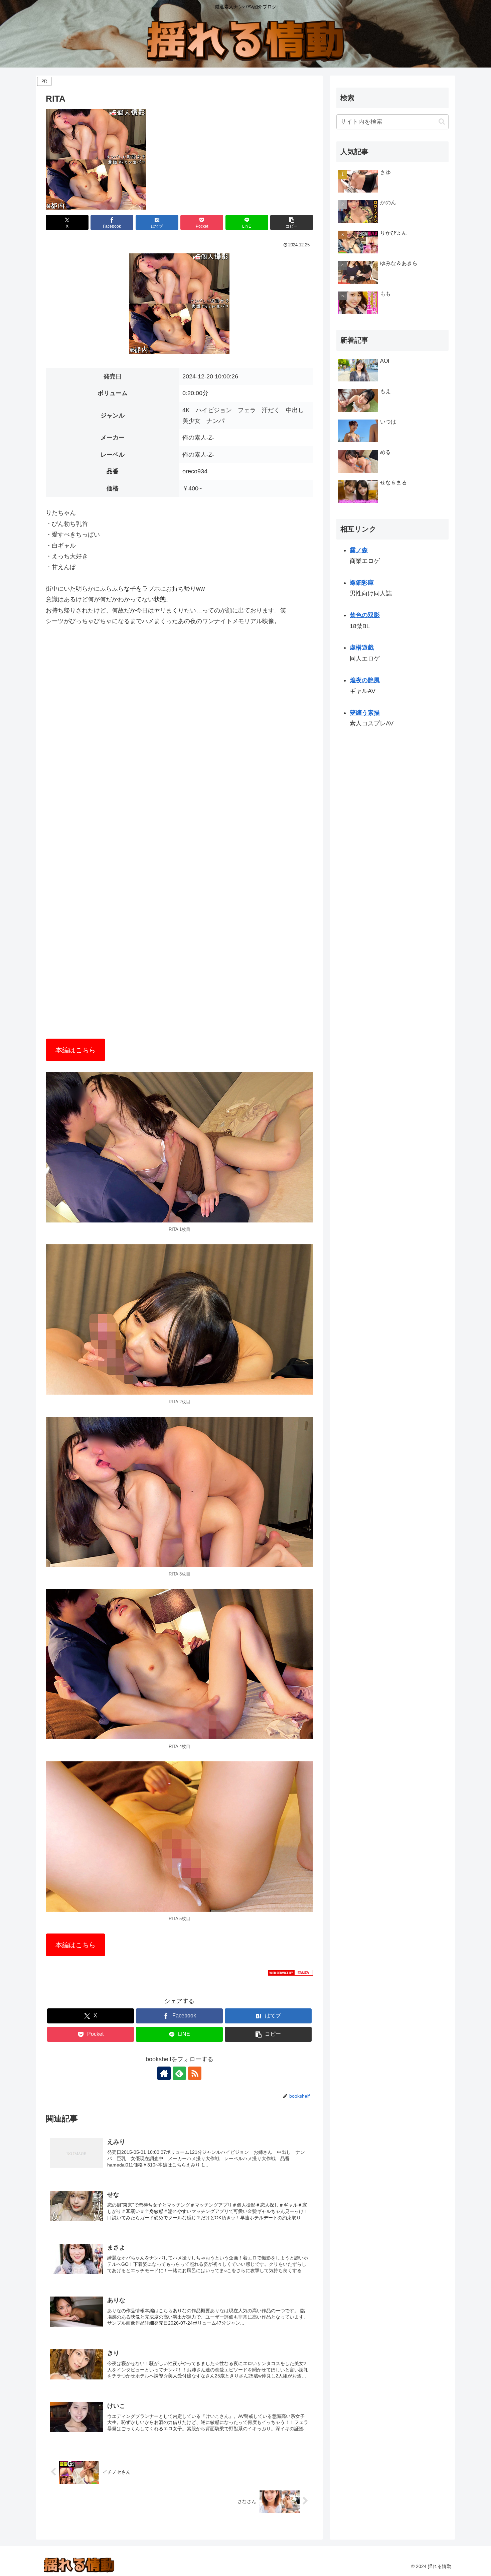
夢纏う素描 (365, 713)
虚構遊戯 (362, 648)
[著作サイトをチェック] (164, 2073)
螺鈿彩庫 (362, 583)
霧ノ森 (359, 550)
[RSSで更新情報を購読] (195, 2073)
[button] (292, 222)
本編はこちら (75, 1050)
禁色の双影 (365, 615)
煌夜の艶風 (365, 680)
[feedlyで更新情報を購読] (179, 2073)
